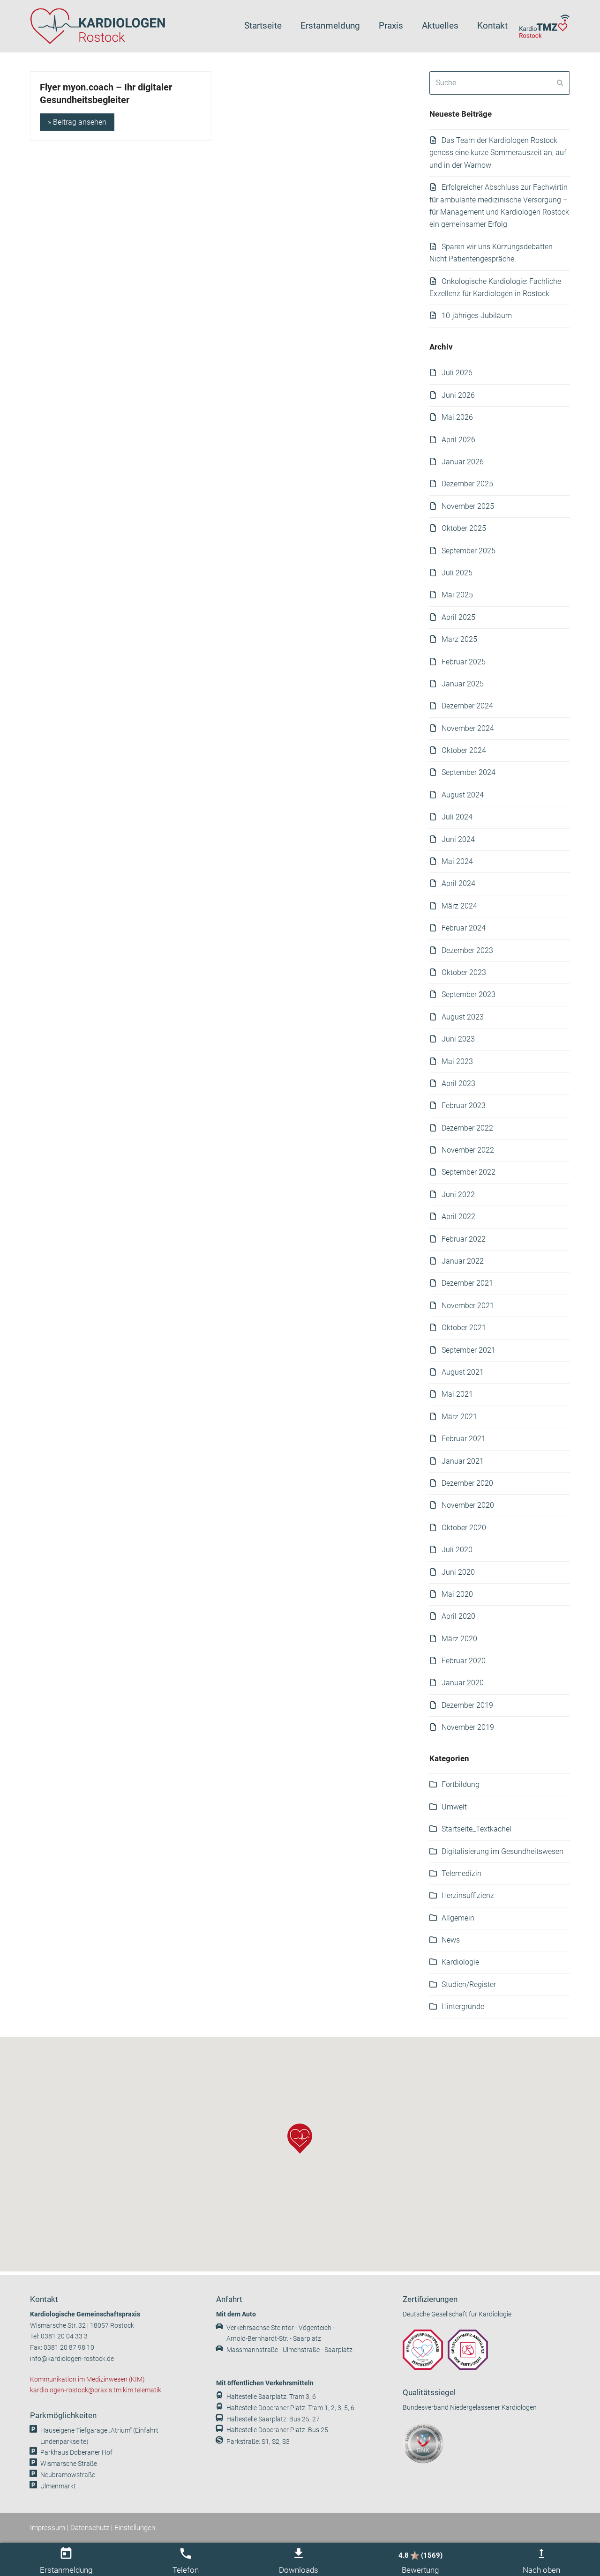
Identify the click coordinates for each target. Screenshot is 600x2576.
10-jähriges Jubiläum (477, 316)
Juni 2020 (458, 1572)
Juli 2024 (457, 817)
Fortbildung (461, 1784)
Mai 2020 (457, 1594)
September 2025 (469, 551)
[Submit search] (560, 83)
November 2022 (468, 1150)
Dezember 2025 (467, 484)
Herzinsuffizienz (468, 1895)
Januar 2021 (463, 1461)
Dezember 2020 (467, 1483)
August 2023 (463, 1017)
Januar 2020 (463, 1683)
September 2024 (469, 772)
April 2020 (458, 1616)
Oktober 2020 (464, 1528)
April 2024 (458, 883)
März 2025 (459, 639)
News (451, 1940)
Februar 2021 (464, 1439)
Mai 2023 (457, 1061)
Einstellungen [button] (135, 2528)
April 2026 (458, 440)
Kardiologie (460, 1962)
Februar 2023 (464, 1106)
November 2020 (468, 1505)
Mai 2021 (457, 1394)
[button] (300, 2139)
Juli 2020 (457, 1550)
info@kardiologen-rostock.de (72, 2359)
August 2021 (463, 1372)
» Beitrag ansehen (77, 122)
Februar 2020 (464, 1661)
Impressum (48, 2528)
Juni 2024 (458, 839)
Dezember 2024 (467, 706)
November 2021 (468, 1306)
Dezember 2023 (467, 950)
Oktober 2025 (464, 528)
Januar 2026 (463, 462)
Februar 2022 (464, 1239)
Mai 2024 (457, 861)
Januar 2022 (463, 1261)
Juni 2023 (458, 1039)
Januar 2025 (463, 684)
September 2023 (469, 994)
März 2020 (459, 1639)
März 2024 (459, 906)
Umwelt (454, 1807)
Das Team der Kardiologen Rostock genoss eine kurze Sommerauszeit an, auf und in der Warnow (498, 153)
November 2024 (468, 728)
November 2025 (468, 506)
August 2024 (463, 795)
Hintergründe (463, 2006)
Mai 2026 (457, 417)
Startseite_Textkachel (476, 1829)
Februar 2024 (464, 928)
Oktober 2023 (464, 972)
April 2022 (458, 1217)
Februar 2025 (464, 662)
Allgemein (458, 1918)
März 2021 (459, 1417)
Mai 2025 (457, 595)
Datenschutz (90, 2528)
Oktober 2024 (464, 750)
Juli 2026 (457, 373)
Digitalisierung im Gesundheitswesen (502, 1851)
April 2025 (458, 617)
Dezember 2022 (467, 1128)
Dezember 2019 (467, 1705)
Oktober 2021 (464, 1328)
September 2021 (469, 1350)
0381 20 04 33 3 (64, 2336)
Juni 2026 (458, 395)
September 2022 (469, 1172)
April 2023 (458, 1083)
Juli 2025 (457, 573)
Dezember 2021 (467, 1283)
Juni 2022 (458, 1195)
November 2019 (468, 1727)
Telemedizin (461, 1873)
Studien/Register (469, 1984)
